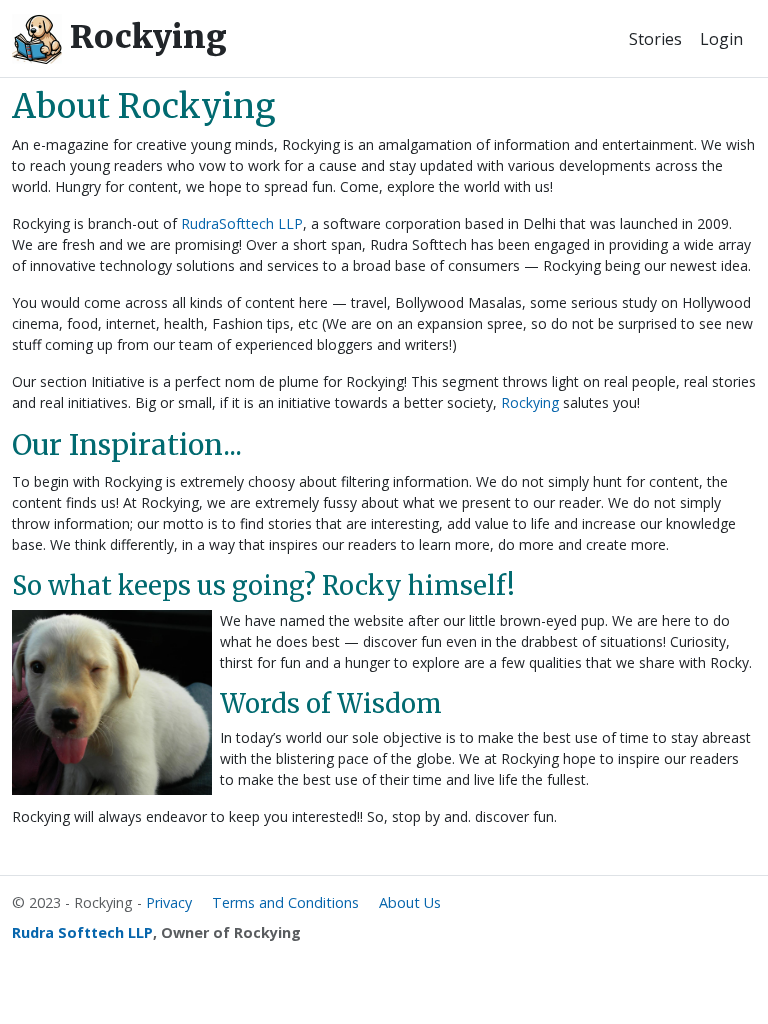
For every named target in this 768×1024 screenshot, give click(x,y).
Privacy (169, 902)
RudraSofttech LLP (242, 223)
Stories (655, 39)
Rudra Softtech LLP (82, 932)
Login (721, 39)
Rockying (144, 37)
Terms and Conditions (285, 902)
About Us (410, 902)
